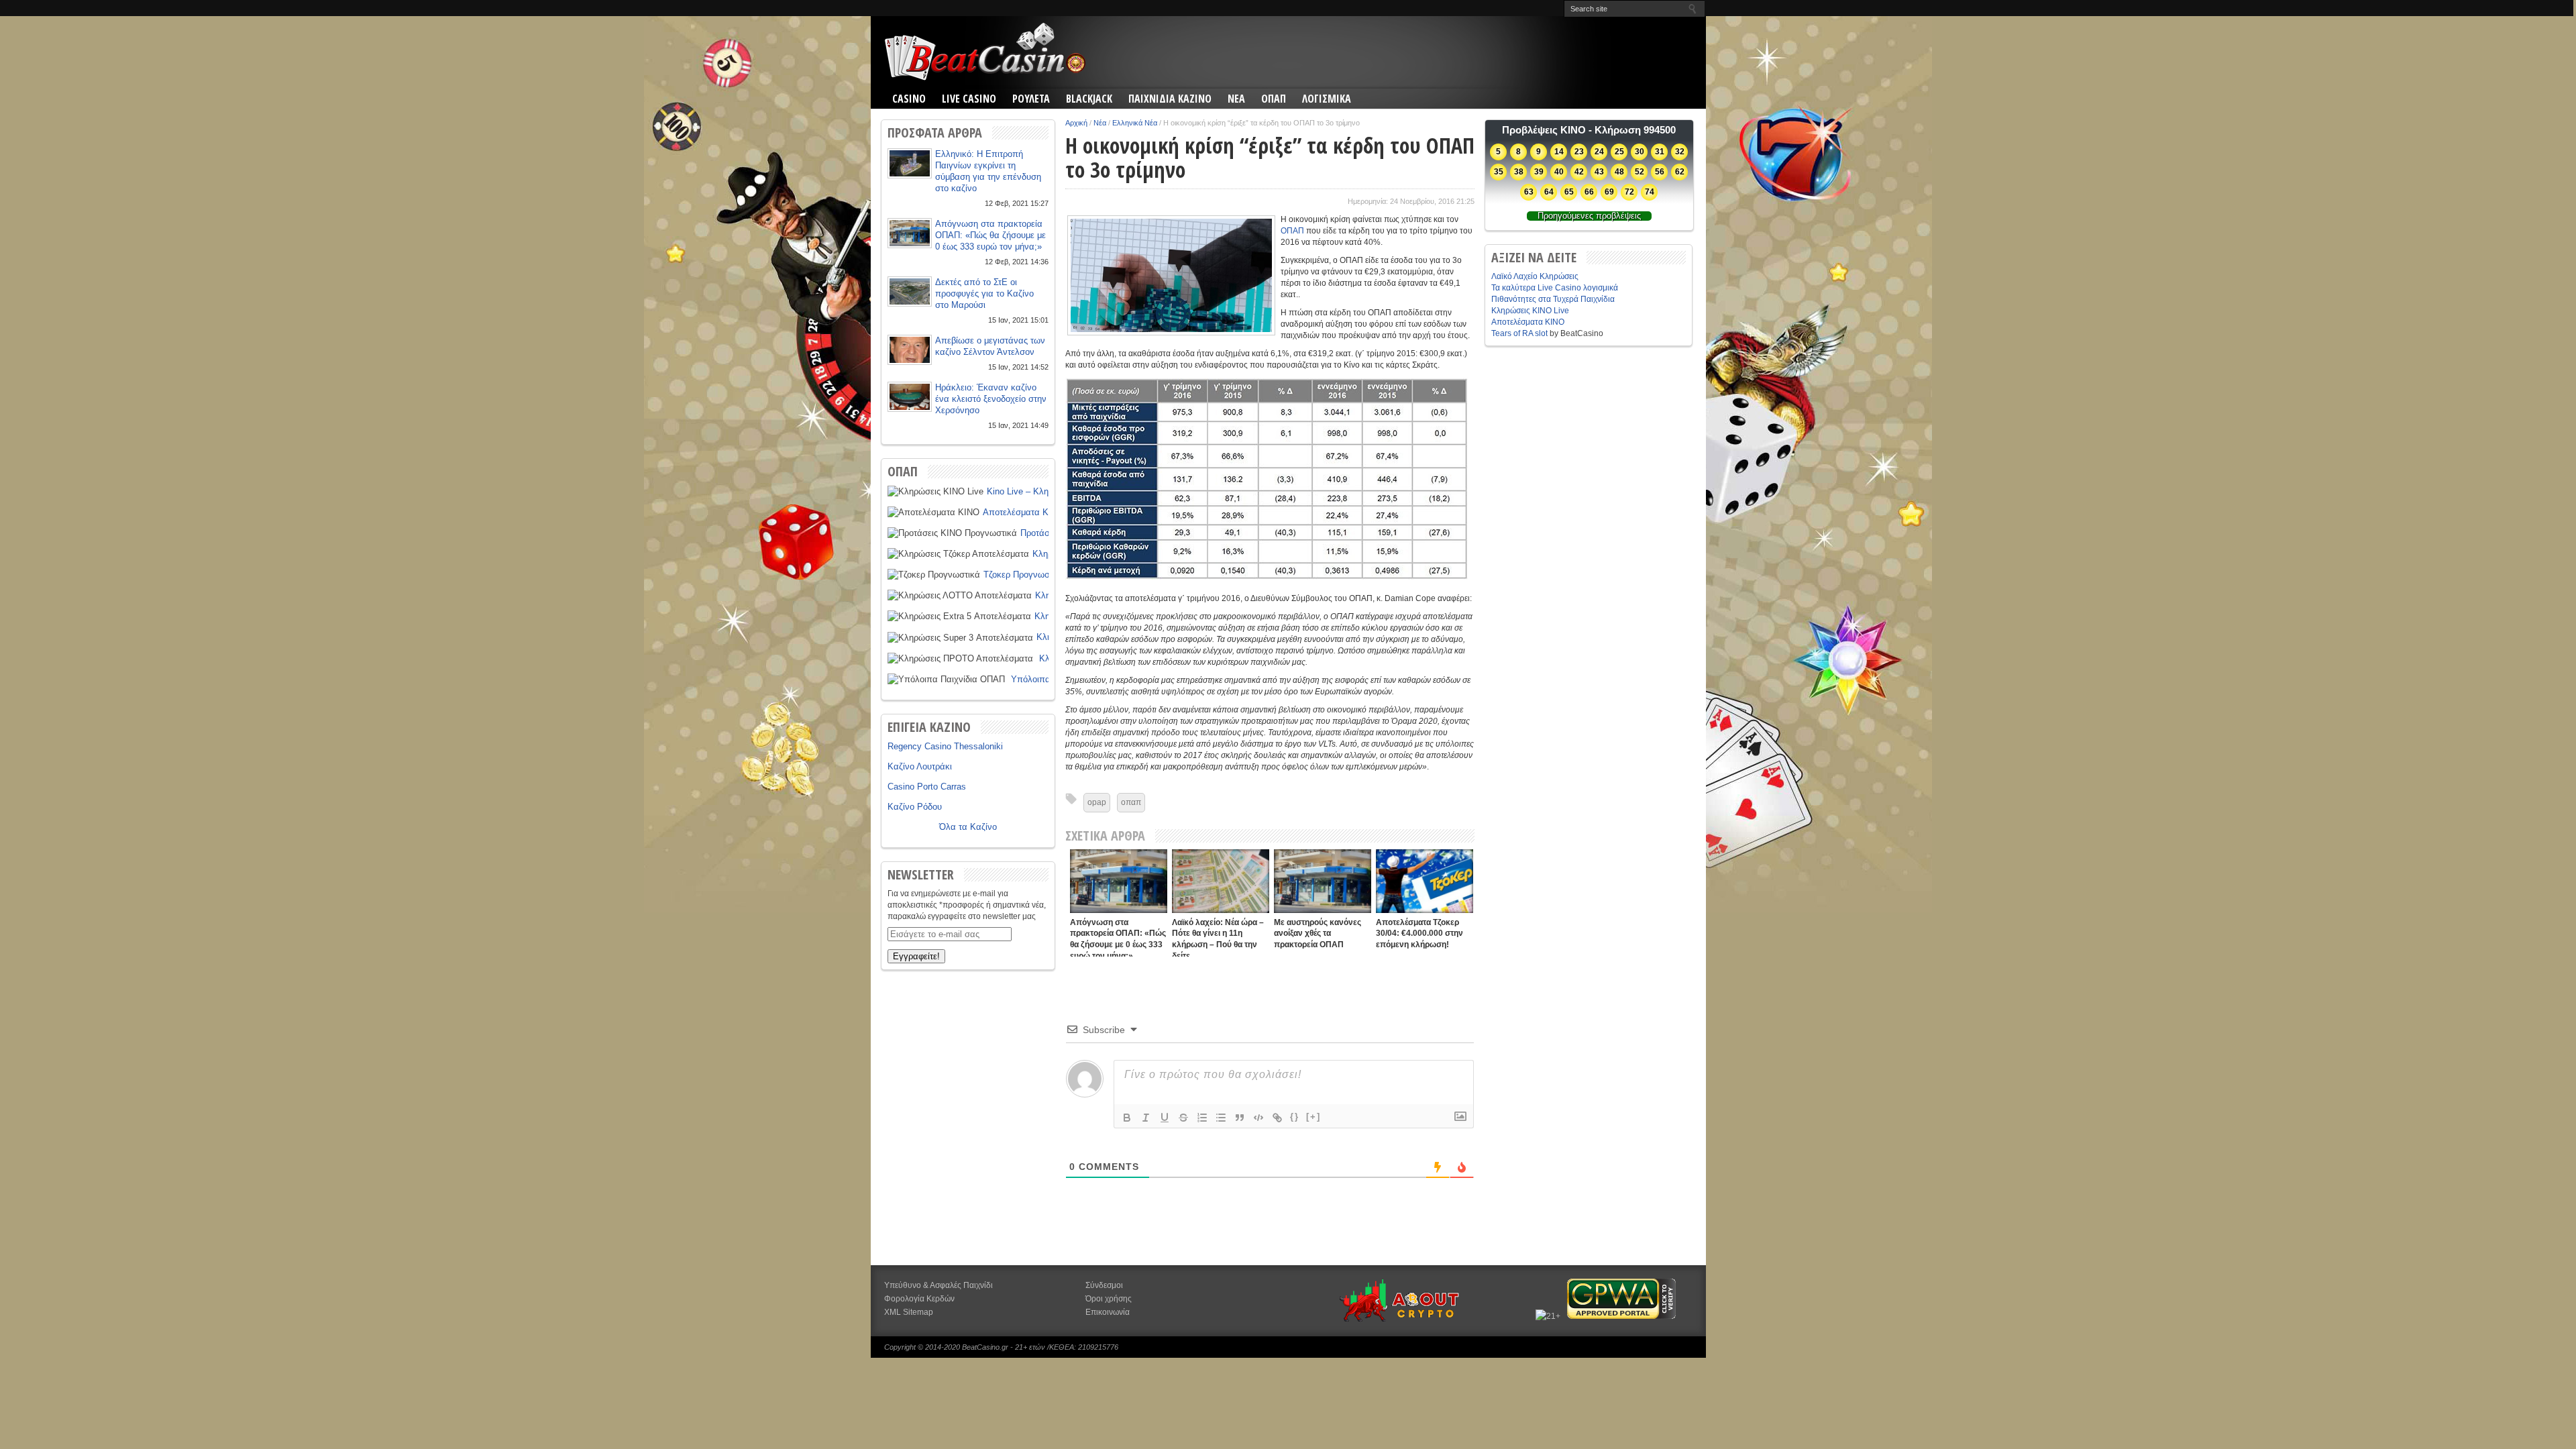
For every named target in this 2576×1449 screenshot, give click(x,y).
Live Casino (969, 99)
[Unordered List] (1221, 1118)
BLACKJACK (1089, 99)
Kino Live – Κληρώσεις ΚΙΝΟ (1043, 491)
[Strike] (1183, 1118)
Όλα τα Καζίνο (968, 827)
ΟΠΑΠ (1274, 99)
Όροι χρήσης (1109, 1299)
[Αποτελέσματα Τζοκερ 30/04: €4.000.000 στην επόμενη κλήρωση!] (1425, 881)
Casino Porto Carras (927, 787)
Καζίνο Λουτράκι (920, 766)
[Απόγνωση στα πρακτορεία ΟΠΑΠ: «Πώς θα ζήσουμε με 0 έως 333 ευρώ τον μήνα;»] (1119, 881)
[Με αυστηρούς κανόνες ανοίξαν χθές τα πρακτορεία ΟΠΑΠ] (1323, 881)
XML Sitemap (909, 1312)
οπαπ (1131, 802)
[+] (1313, 1117)
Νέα (1100, 123)
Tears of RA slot (1519, 333)
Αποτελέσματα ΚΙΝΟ (1023, 512)
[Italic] (1146, 1118)
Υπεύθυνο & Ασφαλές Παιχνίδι (938, 1285)
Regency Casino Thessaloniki (945, 746)
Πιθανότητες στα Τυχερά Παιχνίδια (1553, 299)
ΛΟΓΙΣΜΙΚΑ (1327, 99)
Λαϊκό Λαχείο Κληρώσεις (1535, 276)
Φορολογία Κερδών (919, 1299)
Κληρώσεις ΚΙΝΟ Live (1530, 311)
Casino (909, 99)
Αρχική (1076, 123)
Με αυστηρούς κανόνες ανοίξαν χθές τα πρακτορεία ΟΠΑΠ (1318, 933)
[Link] (1277, 1118)
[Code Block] (1258, 1118)
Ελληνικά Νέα (1135, 123)
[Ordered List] (1202, 1118)
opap (1097, 802)
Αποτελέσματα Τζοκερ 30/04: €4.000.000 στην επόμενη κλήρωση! (1419, 933)
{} (1295, 1117)
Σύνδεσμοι (1104, 1285)
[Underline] (1165, 1118)
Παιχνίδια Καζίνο (1170, 99)
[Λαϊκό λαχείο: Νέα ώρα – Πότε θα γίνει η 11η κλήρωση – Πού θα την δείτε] (1221, 881)
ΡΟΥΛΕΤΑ (1031, 99)
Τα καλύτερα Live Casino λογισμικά (1555, 288)
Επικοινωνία (1108, 1312)
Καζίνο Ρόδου (915, 807)
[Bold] (1127, 1118)
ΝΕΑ (1236, 99)
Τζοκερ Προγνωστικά (1024, 575)
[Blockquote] (1240, 1118)
